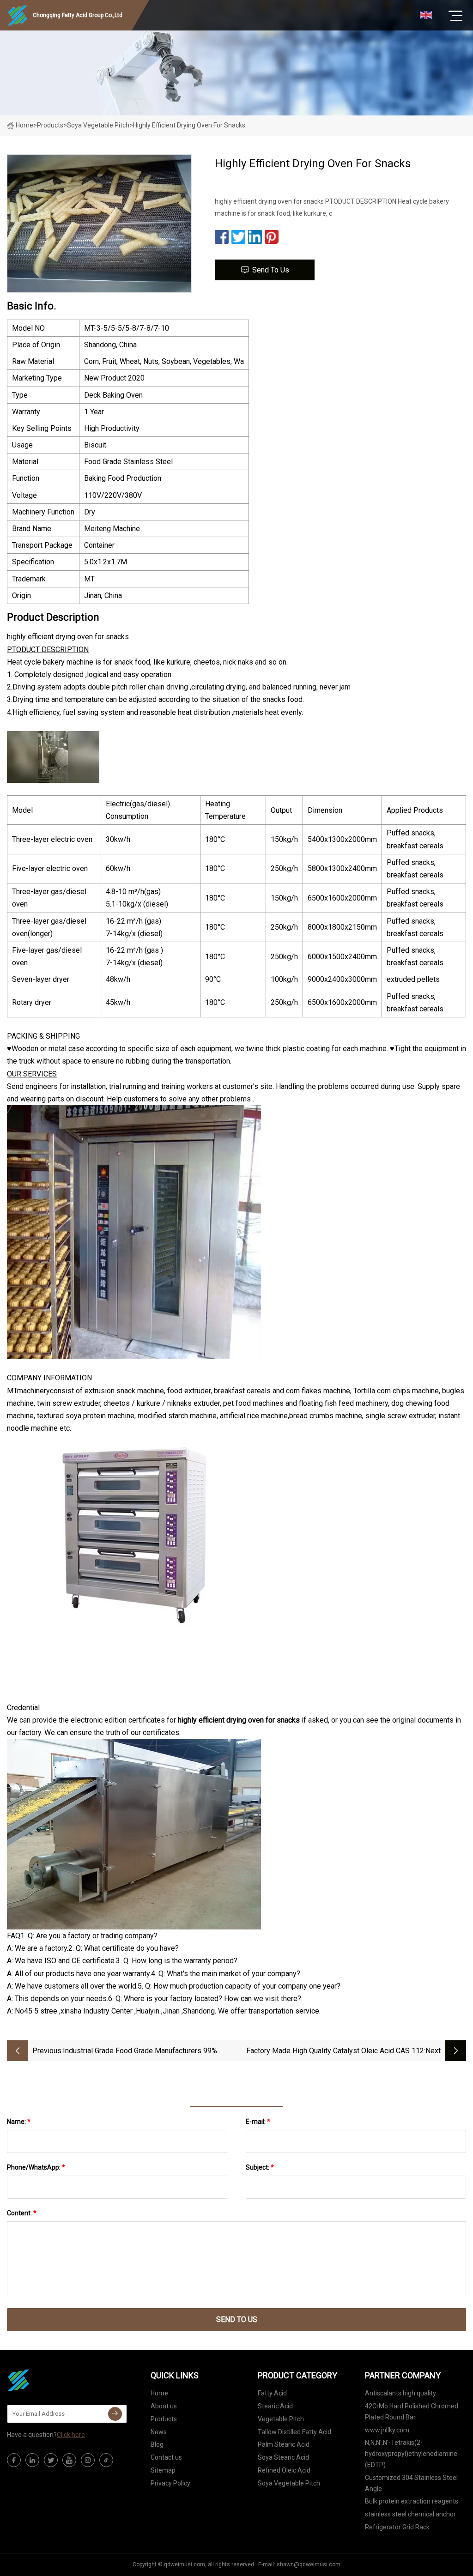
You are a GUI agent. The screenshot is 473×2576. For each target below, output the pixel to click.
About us (164, 2406)
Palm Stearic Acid (284, 2444)
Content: (22, 2213)
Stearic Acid (275, 2406)
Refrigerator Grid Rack (397, 2527)
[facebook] (14, 2460)
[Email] (115, 2414)
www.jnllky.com (387, 2430)
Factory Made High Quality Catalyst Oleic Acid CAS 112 (335, 2051)
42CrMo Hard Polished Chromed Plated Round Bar (412, 2412)
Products (50, 125)
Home (24, 125)
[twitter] (51, 2460)
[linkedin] (32, 2460)
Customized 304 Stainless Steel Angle (411, 2483)
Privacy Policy (170, 2483)
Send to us (271, 270)
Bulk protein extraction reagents (412, 2501)
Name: (19, 2122)
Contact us (166, 2457)
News (159, 2432)
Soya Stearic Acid (283, 2457)
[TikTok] (106, 2460)
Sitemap (163, 2470)
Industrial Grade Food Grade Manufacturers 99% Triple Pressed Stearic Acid (140, 2052)
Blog (157, 2444)
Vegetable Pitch (281, 2419)
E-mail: (258, 2122)
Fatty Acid (272, 2393)
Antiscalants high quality (400, 2393)
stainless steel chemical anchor (410, 2514)
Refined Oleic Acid (284, 2470)
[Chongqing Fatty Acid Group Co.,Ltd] (53, 2380)
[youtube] (69, 2460)
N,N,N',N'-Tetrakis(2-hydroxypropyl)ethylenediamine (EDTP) (411, 2454)
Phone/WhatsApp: (36, 2167)
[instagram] (88, 2460)
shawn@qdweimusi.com (309, 2564)
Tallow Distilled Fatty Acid (294, 2432)
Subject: (260, 2167)
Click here (71, 2435)
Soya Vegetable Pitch (98, 125)
